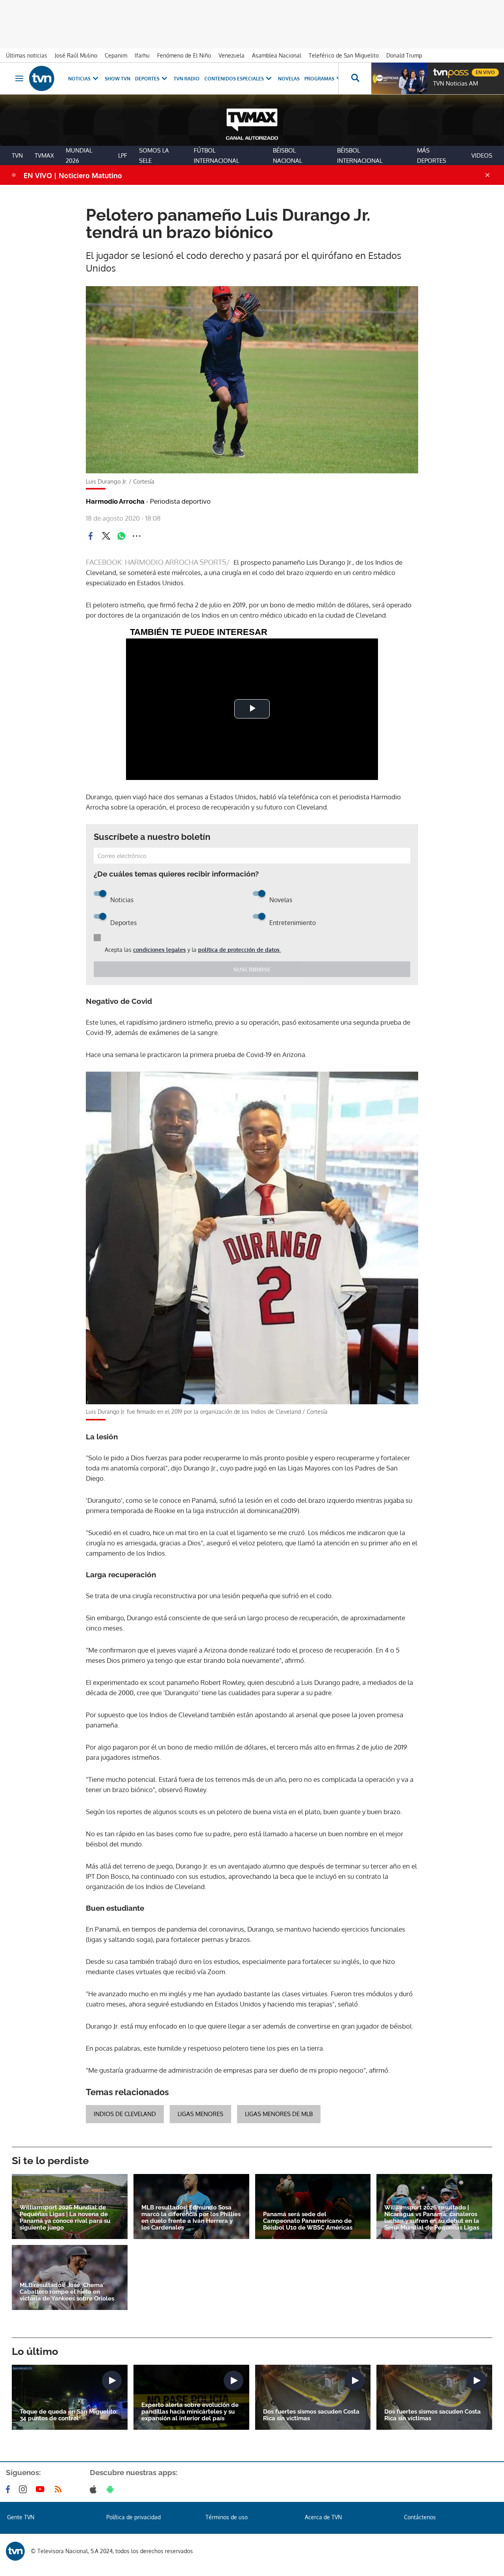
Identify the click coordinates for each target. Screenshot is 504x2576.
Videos (482, 155)
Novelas (289, 79)
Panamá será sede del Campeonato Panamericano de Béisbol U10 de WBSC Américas (308, 2221)
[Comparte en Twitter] (106, 536)
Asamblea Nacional (277, 55)
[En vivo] (440, 69)
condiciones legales (159, 950)
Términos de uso (227, 2517)
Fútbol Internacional (216, 155)
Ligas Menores (200, 2114)
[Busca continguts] (355, 78)
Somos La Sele (154, 155)
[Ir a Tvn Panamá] (42, 78)
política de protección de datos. (239, 950)
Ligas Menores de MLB (279, 2114)
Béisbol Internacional (360, 155)
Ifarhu (142, 55)
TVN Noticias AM (456, 84)
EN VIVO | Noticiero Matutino (73, 175)
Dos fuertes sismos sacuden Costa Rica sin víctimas (311, 2415)
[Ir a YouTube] (42, 2489)
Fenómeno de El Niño (184, 55)
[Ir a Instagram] (24, 2489)
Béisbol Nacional (287, 155)
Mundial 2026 (79, 155)
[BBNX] (15, 2551)
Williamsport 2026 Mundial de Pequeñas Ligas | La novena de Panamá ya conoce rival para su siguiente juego (65, 2218)
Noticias (79, 79)
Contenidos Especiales (234, 79)
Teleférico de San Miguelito (344, 55)
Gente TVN (21, 2517)
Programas (319, 79)
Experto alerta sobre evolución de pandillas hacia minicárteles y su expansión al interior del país (190, 2412)
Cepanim (116, 55)
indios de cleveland (125, 2114)
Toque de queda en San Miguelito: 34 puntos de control (69, 2415)
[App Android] (112, 2489)
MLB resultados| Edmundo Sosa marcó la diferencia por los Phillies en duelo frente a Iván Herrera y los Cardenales (191, 2218)
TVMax (44, 155)
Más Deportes (432, 155)
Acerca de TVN (323, 2517)
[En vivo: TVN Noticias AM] (399, 78)
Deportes (147, 79)
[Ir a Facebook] (9, 2489)
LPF (123, 155)
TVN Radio (187, 79)
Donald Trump (404, 55)
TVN (17, 155)
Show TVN (118, 79)
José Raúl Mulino (76, 55)
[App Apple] (95, 2489)
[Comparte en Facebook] (91, 536)
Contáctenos (420, 2517)
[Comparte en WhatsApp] (121, 536)
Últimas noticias (27, 55)
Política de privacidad (133, 2517)
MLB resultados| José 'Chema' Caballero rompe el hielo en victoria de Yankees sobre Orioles (67, 2292)
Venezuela (232, 55)
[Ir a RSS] (60, 2489)
